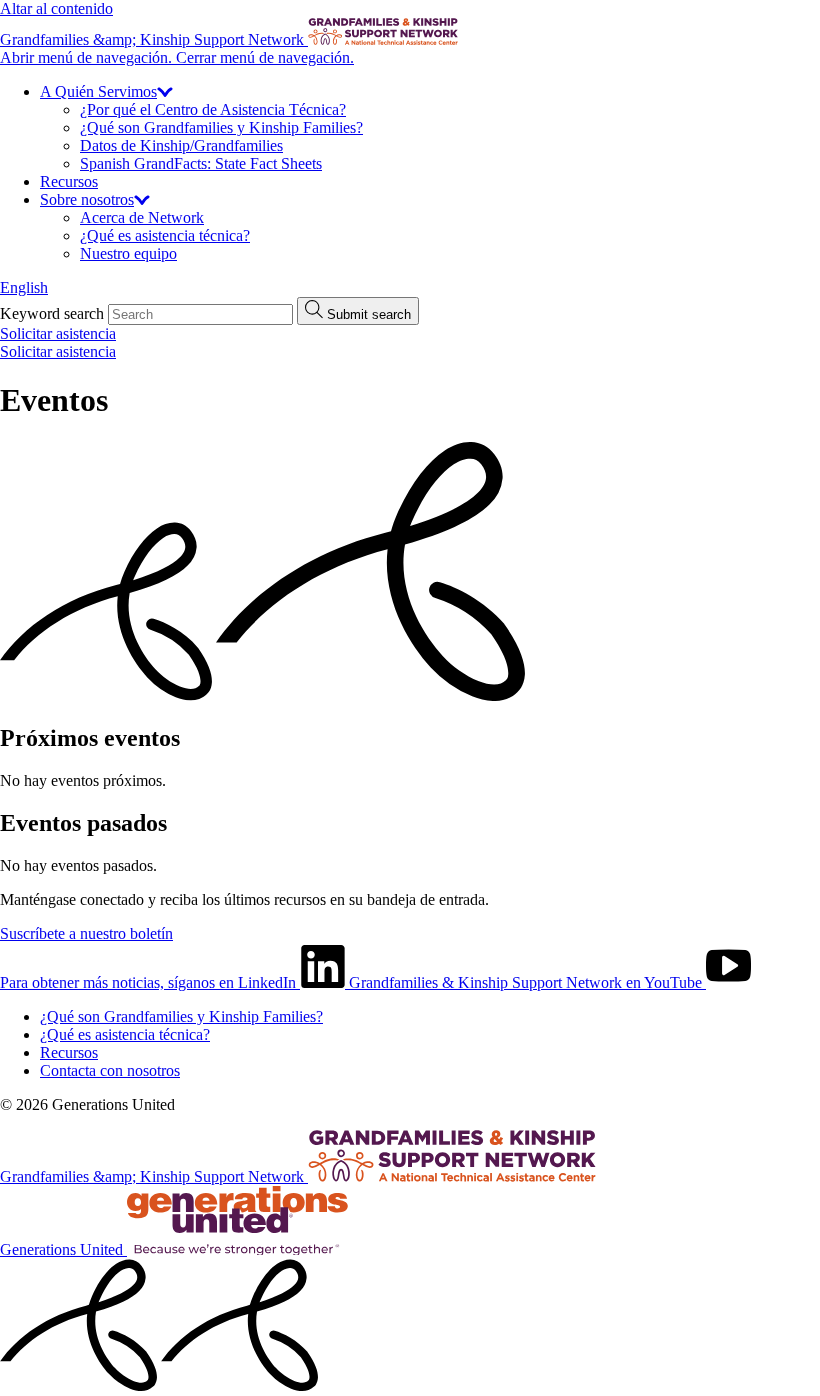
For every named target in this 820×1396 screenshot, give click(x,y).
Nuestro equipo (128, 253)
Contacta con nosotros (110, 1070)
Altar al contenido (56, 8)
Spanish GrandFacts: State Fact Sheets (201, 163)
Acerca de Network (142, 217)
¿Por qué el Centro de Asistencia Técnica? (213, 109)
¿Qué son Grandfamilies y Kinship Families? (221, 127)
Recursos (69, 181)
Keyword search (52, 313)
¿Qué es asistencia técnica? (165, 235)
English (24, 287)
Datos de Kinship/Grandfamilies (181, 145)
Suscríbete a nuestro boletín (86, 933)
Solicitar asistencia (58, 333)
